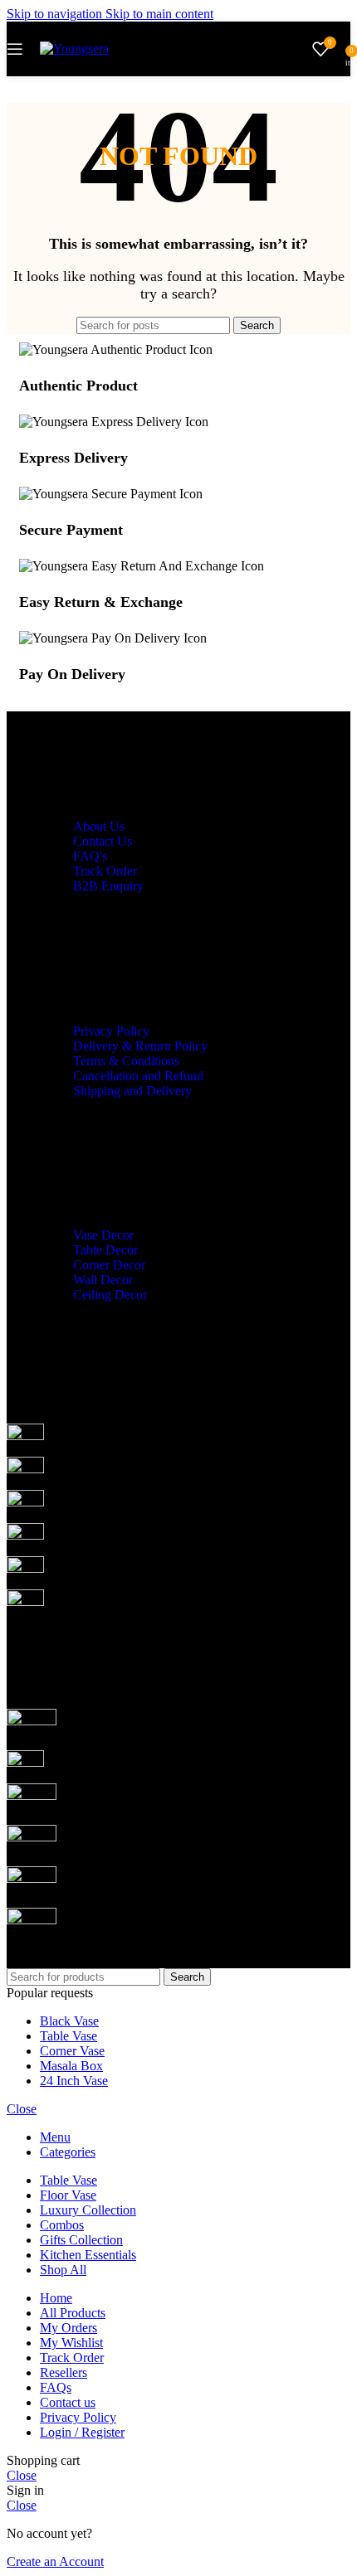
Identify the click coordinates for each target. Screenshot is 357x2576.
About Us (99, 826)
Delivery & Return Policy (140, 1046)
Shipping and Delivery (132, 1091)
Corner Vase (72, 2051)
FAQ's (90, 856)
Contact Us (103, 841)
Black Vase (69, 2021)
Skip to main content (159, 14)
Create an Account (55, 2561)
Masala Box (71, 2066)
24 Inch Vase (74, 2081)
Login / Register (82, 2432)
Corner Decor (109, 1265)
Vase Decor (103, 1235)
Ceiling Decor (110, 1295)
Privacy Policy (111, 1031)
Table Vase (68, 2036)
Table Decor (105, 1250)
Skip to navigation (56, 14)
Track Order (105, 871)
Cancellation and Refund (138, 1076)
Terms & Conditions (126, 1061)
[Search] (296, 49)
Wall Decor (103, 1280)
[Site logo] (74, 49)
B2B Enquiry (108, 886)
